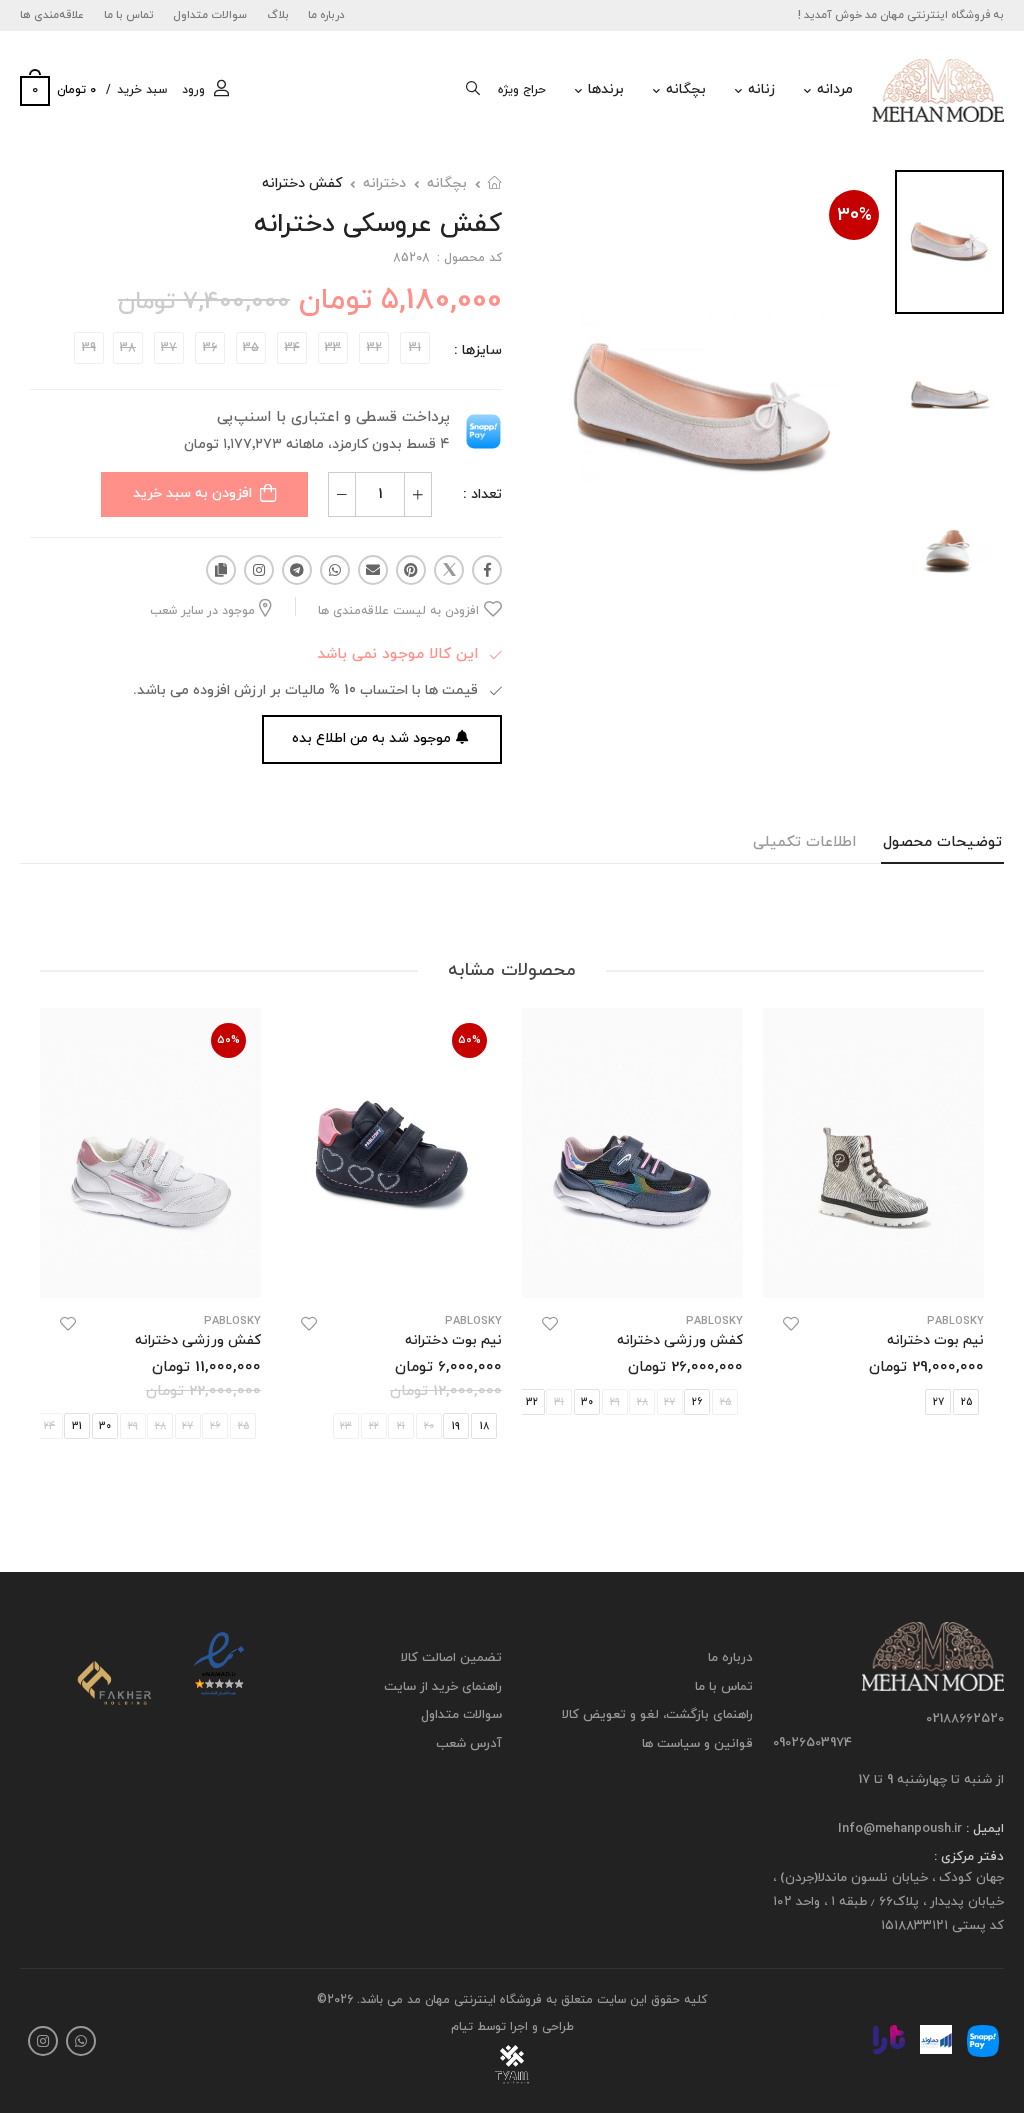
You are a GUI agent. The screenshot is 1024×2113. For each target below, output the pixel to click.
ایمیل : (983, 1829)
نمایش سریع (873, 1272)
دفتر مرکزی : (969, 1858)
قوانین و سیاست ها (697, 1744)
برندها (606, 89)
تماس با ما (129, 15)
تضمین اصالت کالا (451, 1658)
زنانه (761, 89)
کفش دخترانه (302, 183)
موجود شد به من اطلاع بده (371, 738)
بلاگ (278, 15)
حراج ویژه (522, 90)
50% (469, 1040)
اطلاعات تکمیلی (804, 842)
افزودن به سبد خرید (192, 493)
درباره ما (326, 15)
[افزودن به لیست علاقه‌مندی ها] (791, 1324)
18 (484, 1426)
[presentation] (745, 1402)
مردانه (835, 89)
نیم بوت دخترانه (935, 1340)
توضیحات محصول (942, 842)
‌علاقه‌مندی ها (52, 15)
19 (456, 1426)
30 (587, 1402)
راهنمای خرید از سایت (443, 1687)
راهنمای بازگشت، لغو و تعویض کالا (657, 1716)
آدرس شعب (469, 1744)
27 (938, 1402)
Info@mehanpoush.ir (900, 1829)
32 (532, 1402)
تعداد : (482, 494)
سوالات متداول (210, 15)
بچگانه (686, 89)
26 (697, 1402)
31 (77, 1426)
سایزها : (478, 350)
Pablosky (714, 1321)
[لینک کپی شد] (221, 570)
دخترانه (384, 183)
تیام (462, 2027)
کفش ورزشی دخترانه (680, 1340)
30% (854, 215)
